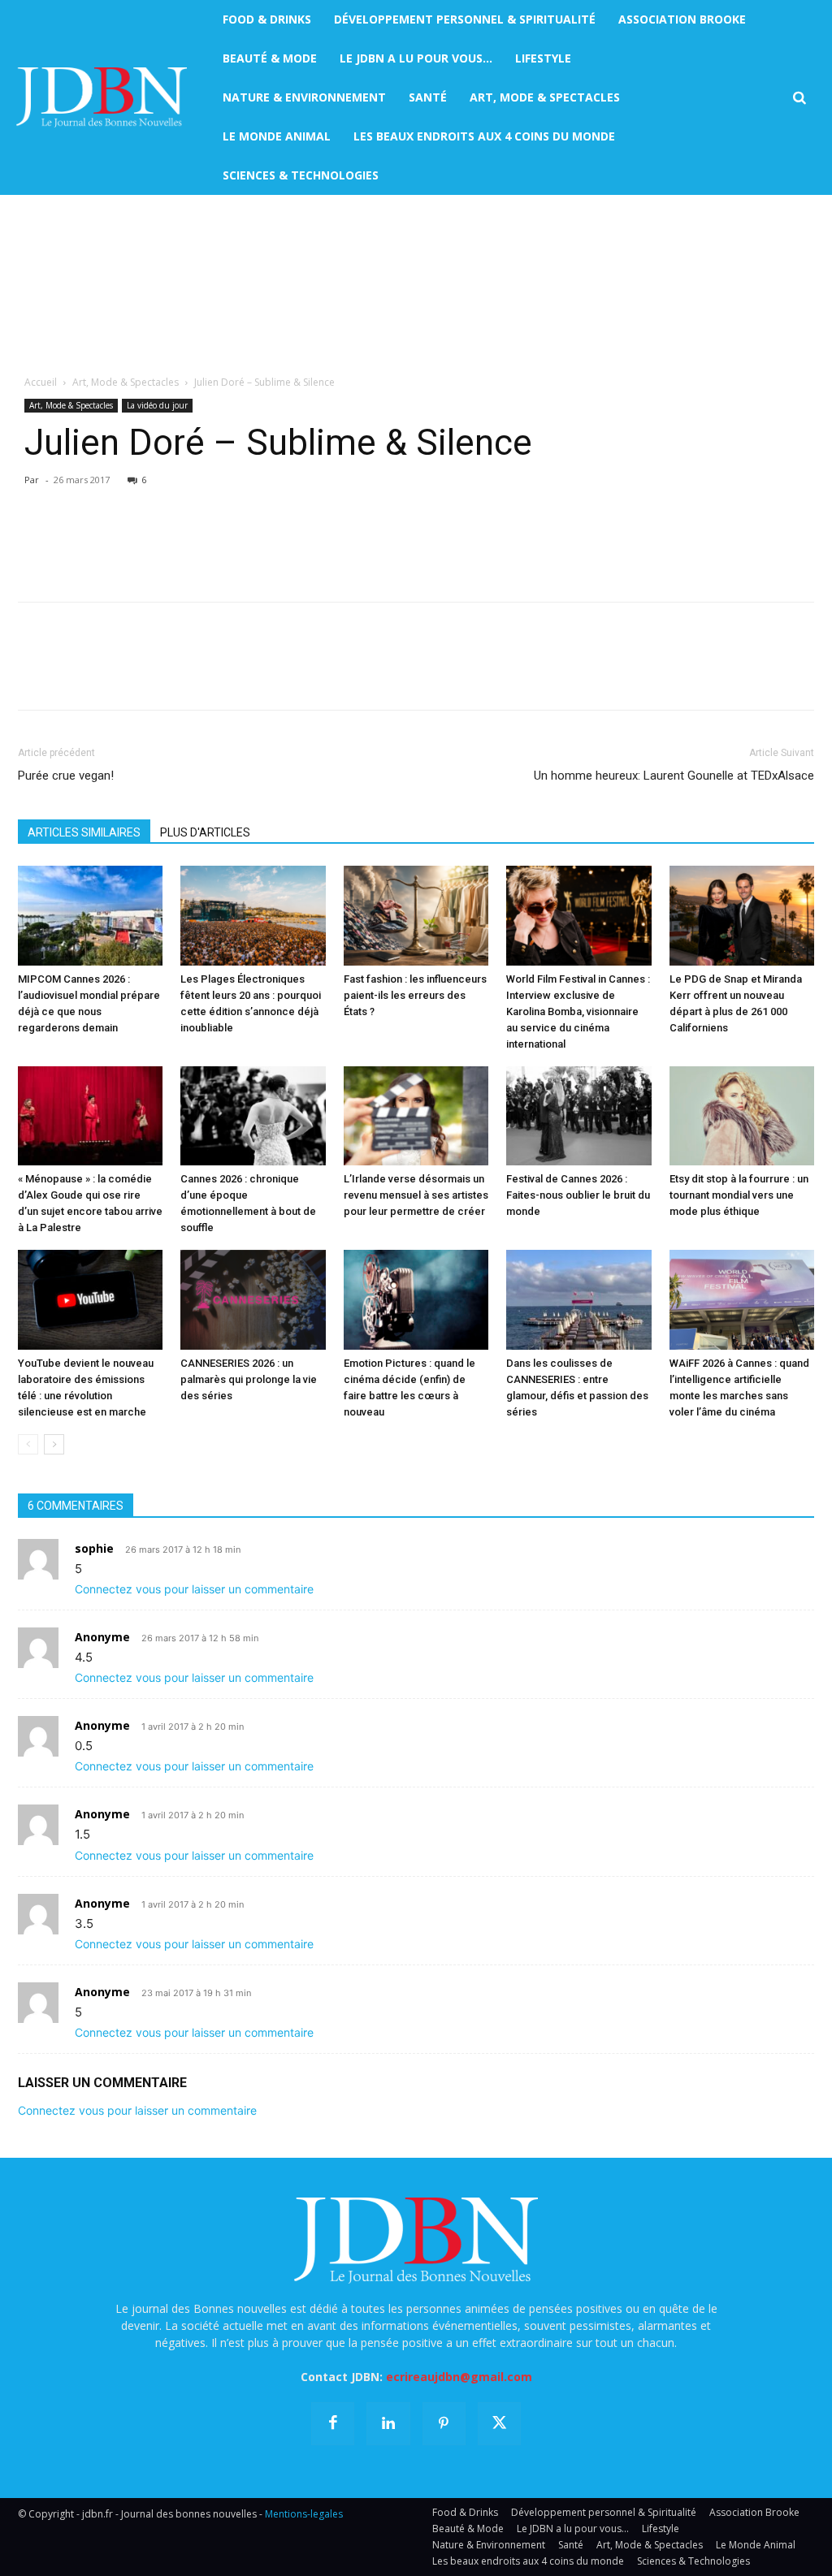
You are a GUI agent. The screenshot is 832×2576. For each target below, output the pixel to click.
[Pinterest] (109, 542)
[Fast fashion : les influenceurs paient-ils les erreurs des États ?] (416, 916)
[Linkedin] (184, 542)
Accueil (41, 382)
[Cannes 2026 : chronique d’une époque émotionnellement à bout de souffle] (253, 1116)
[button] (799, 98)
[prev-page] (28, 1444)
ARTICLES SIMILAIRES (84, 832)
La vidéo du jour (157, 405)
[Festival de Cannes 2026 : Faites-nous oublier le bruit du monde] (578, 1116)
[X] (71, 542)
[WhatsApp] (146, 542)
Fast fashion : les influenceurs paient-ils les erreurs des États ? (415, 995)
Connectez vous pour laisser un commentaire (194, 1589)
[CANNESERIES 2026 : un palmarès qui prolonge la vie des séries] (253, 1300)
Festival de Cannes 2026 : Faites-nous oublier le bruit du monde (578, 1195)
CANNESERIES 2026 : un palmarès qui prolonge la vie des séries (249, 1379)
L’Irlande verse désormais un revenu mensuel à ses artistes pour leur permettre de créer (416, 1195)
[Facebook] (34, 542)
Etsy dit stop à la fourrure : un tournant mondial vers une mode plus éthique (739, 1195)
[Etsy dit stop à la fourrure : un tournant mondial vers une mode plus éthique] (742, 1116)
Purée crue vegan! (66, 776)
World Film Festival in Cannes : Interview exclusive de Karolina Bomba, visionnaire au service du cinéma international (578, 1011)
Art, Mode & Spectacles (126, 382)
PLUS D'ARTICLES (205, 832)
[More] (222, 542)
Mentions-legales (304, 2514)
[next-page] (54, 1444)
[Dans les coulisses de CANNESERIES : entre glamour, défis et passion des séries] (578, 1300)
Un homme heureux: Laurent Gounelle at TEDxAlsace (674, 776)
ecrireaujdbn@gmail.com (459, 2377)
